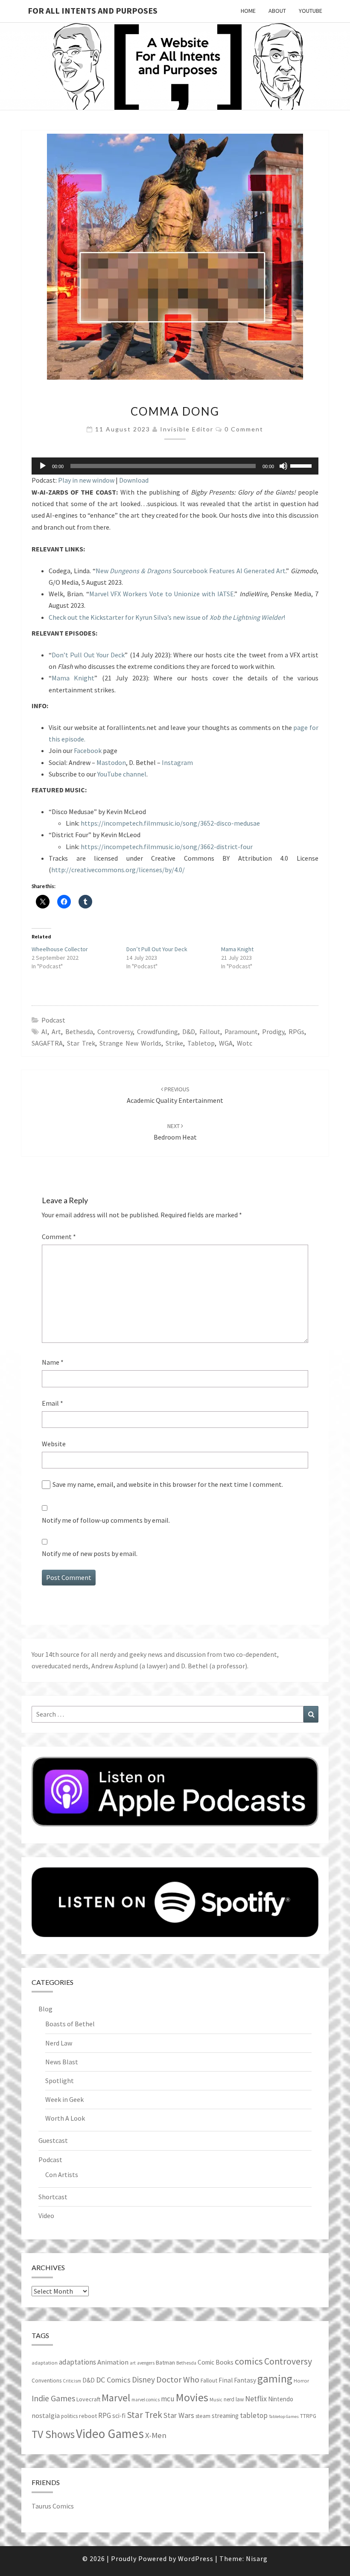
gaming (275, 2379)
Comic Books (216, 2362)
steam (203, 2416)
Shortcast (53, 2197)
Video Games (110, 2434)
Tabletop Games (284, 2416)
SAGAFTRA (47, 1043)
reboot (88, 2416)
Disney (143, 2380)
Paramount (241, 1032)
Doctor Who (178, 2379)
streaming (225, 2416)
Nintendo (281, 2399)
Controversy (115, 1032)
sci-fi (119, 2416)
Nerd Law (59, 2043)
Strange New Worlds (130, 1043)
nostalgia (46, 2415)
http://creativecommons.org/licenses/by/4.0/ (118, 870)
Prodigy (273, 1032)
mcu (168, 2399)
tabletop (201, 1043)
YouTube (311, 11)
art (56, 1032)
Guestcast (53, 2140)
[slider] (302, 465)
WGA (226, 1043)
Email (52, 1403)
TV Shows (53, 2434)
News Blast (62, 2062)
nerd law (234, 2399)
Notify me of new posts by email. (90, 1553)
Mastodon (111, 762)
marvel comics (146, 2400)
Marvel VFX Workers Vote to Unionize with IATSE (162, 594)
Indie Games (53, 2398)
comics (249, 2361)
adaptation (45, 2363)
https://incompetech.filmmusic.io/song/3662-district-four (167, 847)
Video (46, 2216)
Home (248, 11)
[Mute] (283, 466)
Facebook (88, 750)
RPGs (296, 1032)
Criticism (72, 2381)
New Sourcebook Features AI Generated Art (191, 571)
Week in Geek (64, 2099)
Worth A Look (65, 2118)
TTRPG (308, 2416)
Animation (113, 2362)
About (277, 11)
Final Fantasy (237, 2380)
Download (134, 480)
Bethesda (79, 1032)
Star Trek (81, 1043)
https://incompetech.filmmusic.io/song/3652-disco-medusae (170, 823)
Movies (192, 2397)
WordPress (196, 2558)
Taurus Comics (53, 2506)
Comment (59, 1237)
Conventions (47, 2381)
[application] (175, 466)
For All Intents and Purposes (93, 10)
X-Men (156, 2435)
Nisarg (257, 2558)
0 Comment (244, 429)
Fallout (210, 1032)
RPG (105, 2415)
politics (69, 2416)
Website (54, 1444)
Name (53, 1362)
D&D (189, 1032)
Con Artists (62, 2175)
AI (44, 1032)
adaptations (77, 2362)
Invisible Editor (187, 429)
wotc (245, 1043)
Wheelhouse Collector (60, 949)
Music (216, 2399)
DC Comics (113, 2380)
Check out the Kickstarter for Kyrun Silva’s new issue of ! (167, 617)
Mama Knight (73, 678)
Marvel (116, 2398)
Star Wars (179, 2415)
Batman (165, 2362)
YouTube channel (122, 774)
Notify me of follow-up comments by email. (106, 1520)
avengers (146, 2363)
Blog (45, 2009)
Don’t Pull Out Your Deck (88, 655)
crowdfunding (157, 1032)
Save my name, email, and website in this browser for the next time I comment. (168, 1484)
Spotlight (60, 2081)
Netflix (256, 2399)
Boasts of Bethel (70, 2024)
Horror (301, 2381)
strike (174, 1043)
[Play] (43, 466)
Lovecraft (88, 2399)
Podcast (53, 1020)
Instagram (177, 762)
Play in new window (86, 480)
